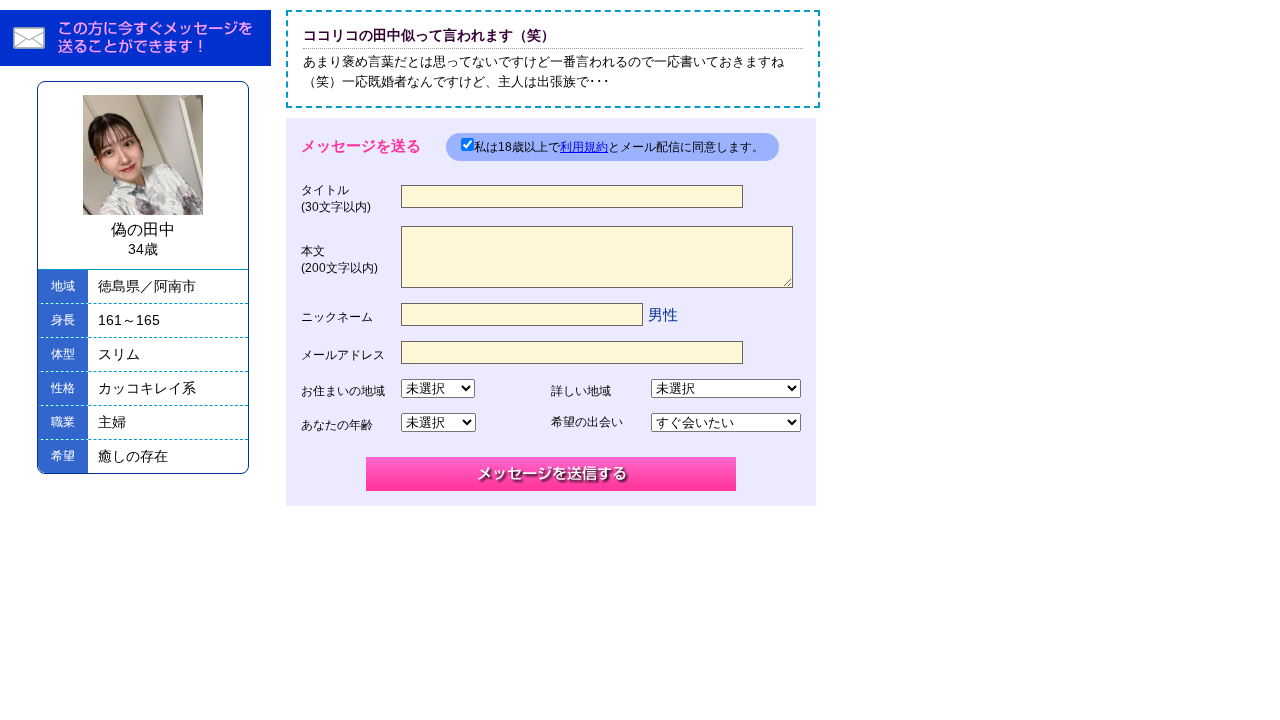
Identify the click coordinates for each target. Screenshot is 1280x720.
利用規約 (584, 147)
